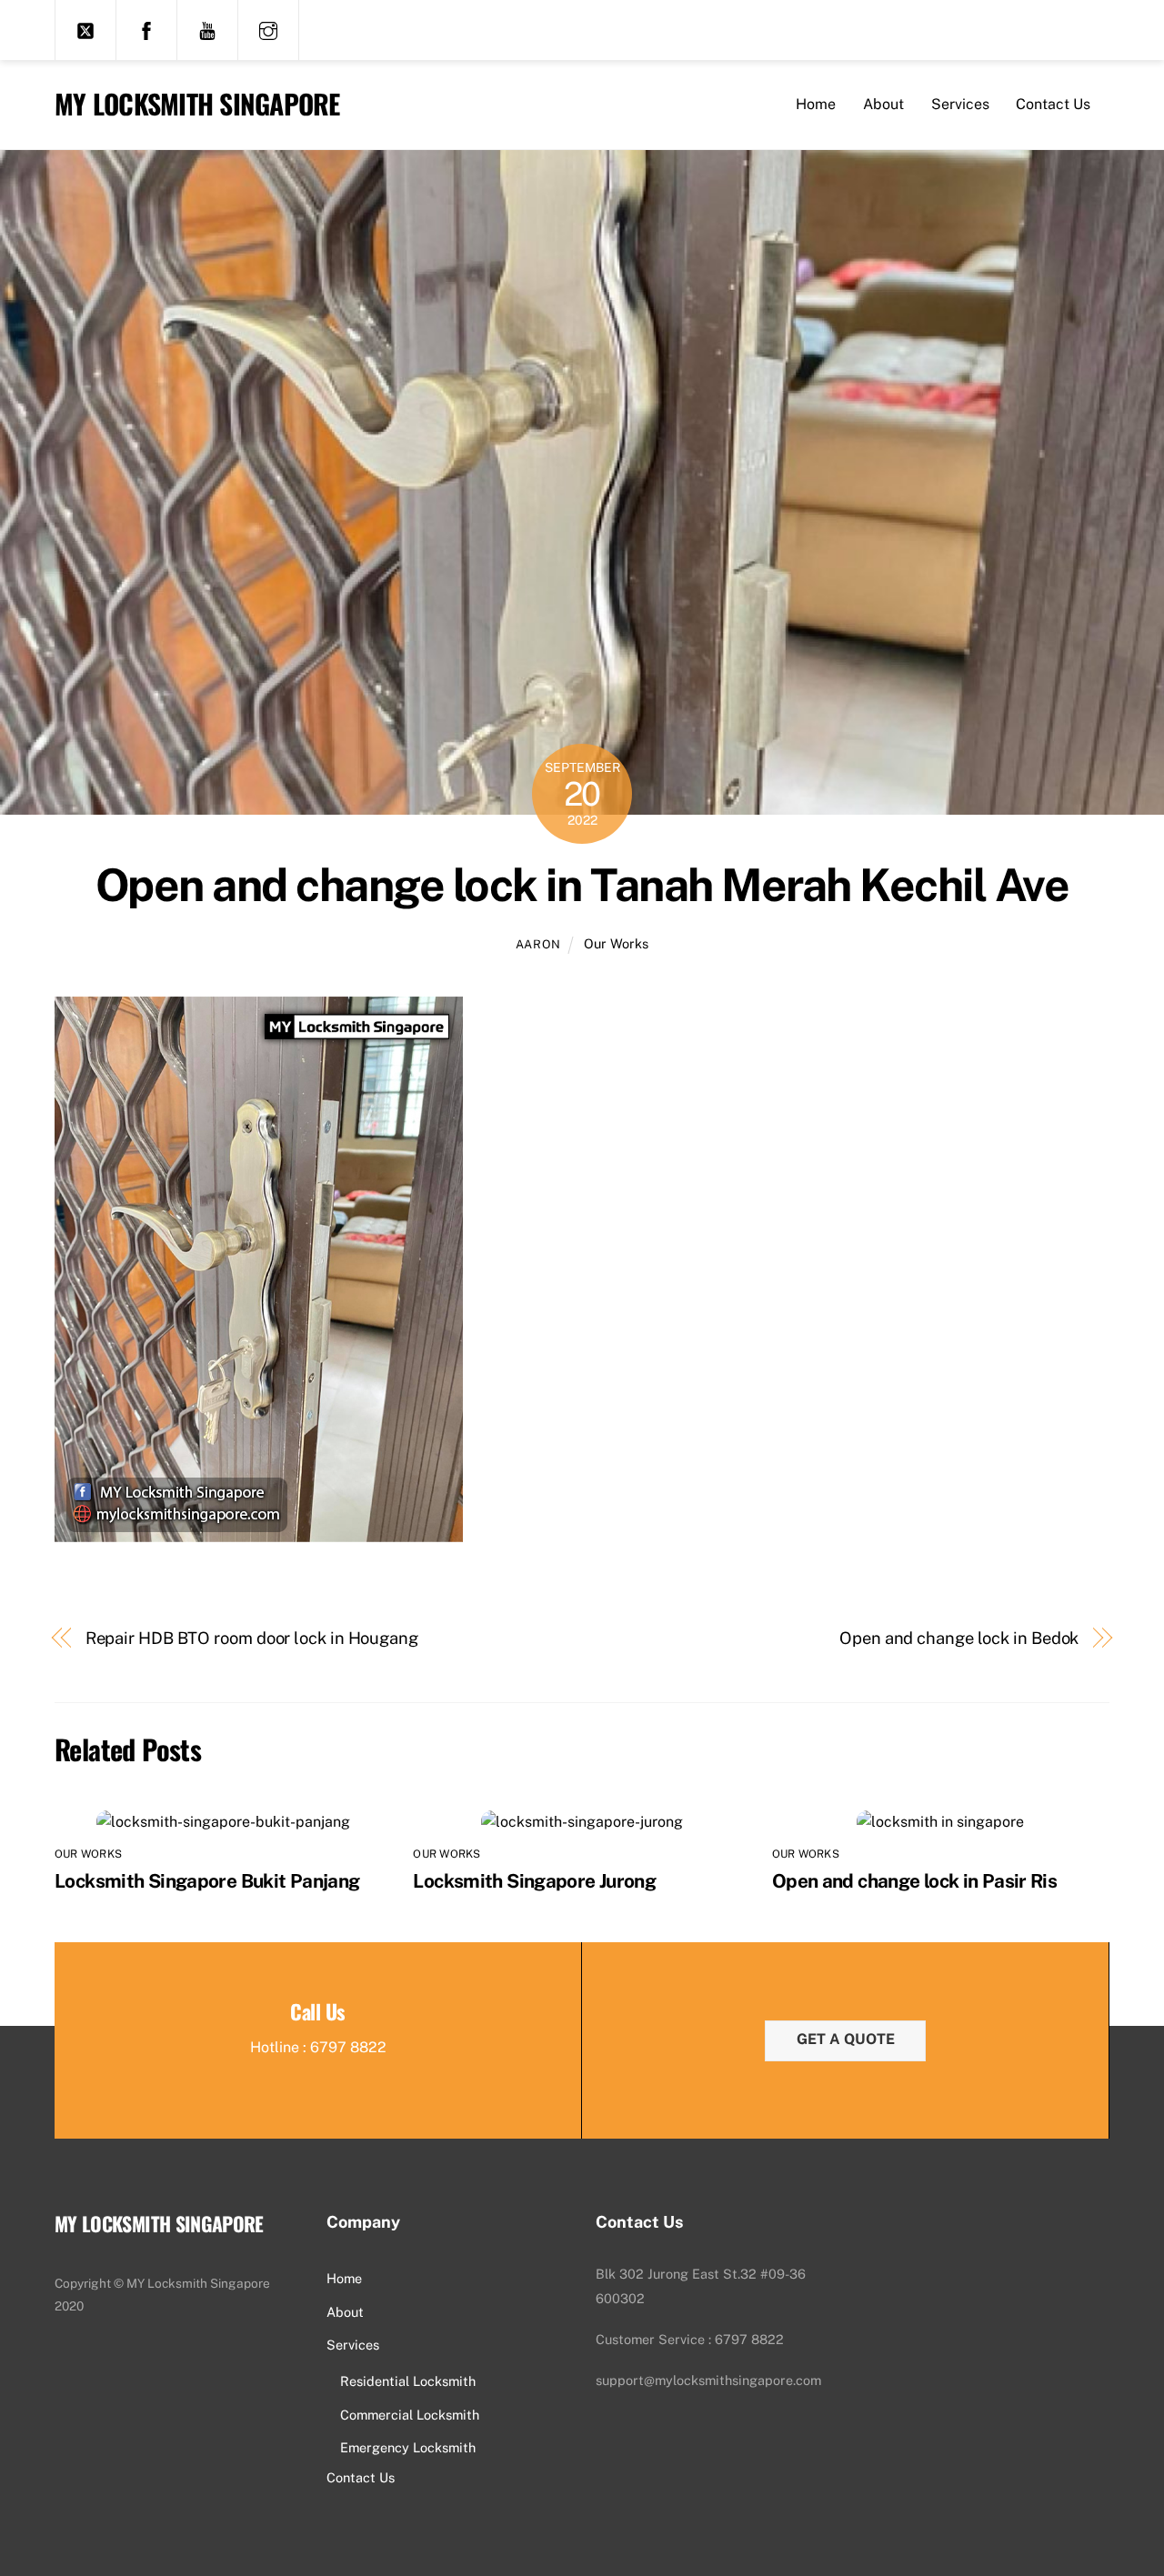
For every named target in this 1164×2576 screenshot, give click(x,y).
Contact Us (1053, 104)
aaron (538, 944)
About (883, 104)
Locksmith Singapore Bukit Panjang (207, 1881)
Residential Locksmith (408, 2381)
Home (816, 104)
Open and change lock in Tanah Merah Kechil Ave (582, 885)
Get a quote (846, 2039)
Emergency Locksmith (408, 2447)
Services (960, 104)
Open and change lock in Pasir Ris (914, 1881)
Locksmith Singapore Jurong (534, 1881)
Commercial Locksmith (410, 2415)
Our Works (616, 943)
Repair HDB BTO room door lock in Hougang (252, 1638)
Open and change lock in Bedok (959, 1638)
